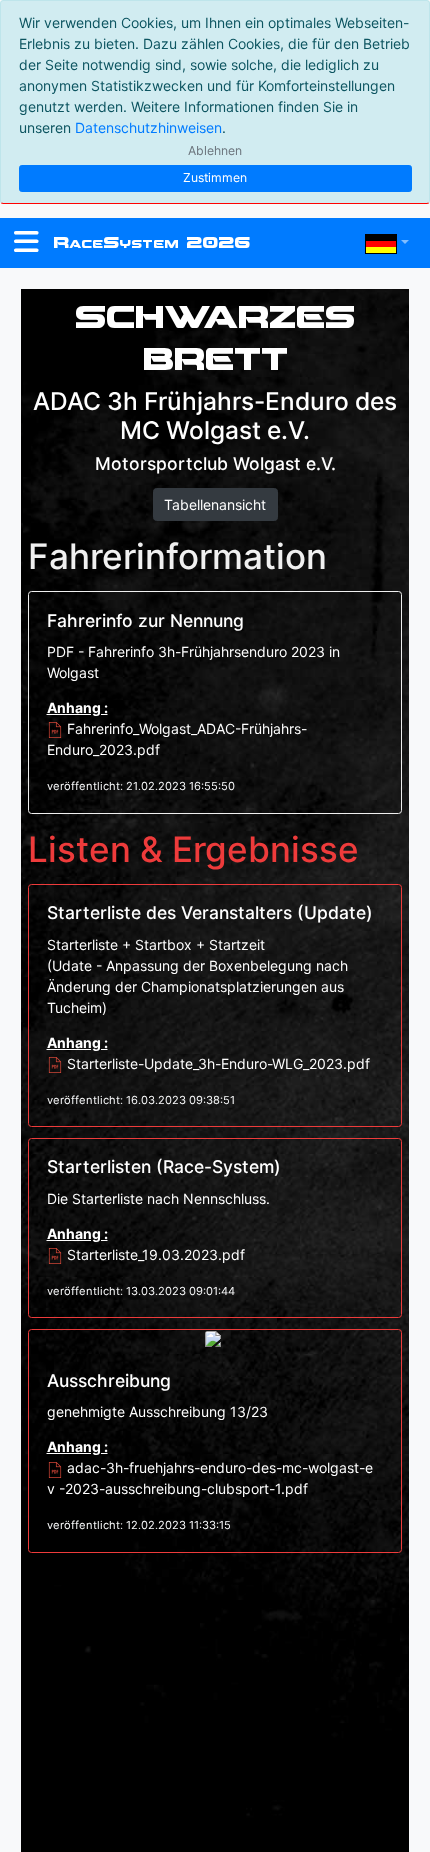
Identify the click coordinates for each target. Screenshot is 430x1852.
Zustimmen (215, 177)
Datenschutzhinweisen (148, 127)
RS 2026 (151, 242)
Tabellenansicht (215, 504)
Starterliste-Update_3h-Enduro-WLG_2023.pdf (216, 1063)
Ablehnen (215, 150)
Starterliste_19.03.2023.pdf (154, 1254)
